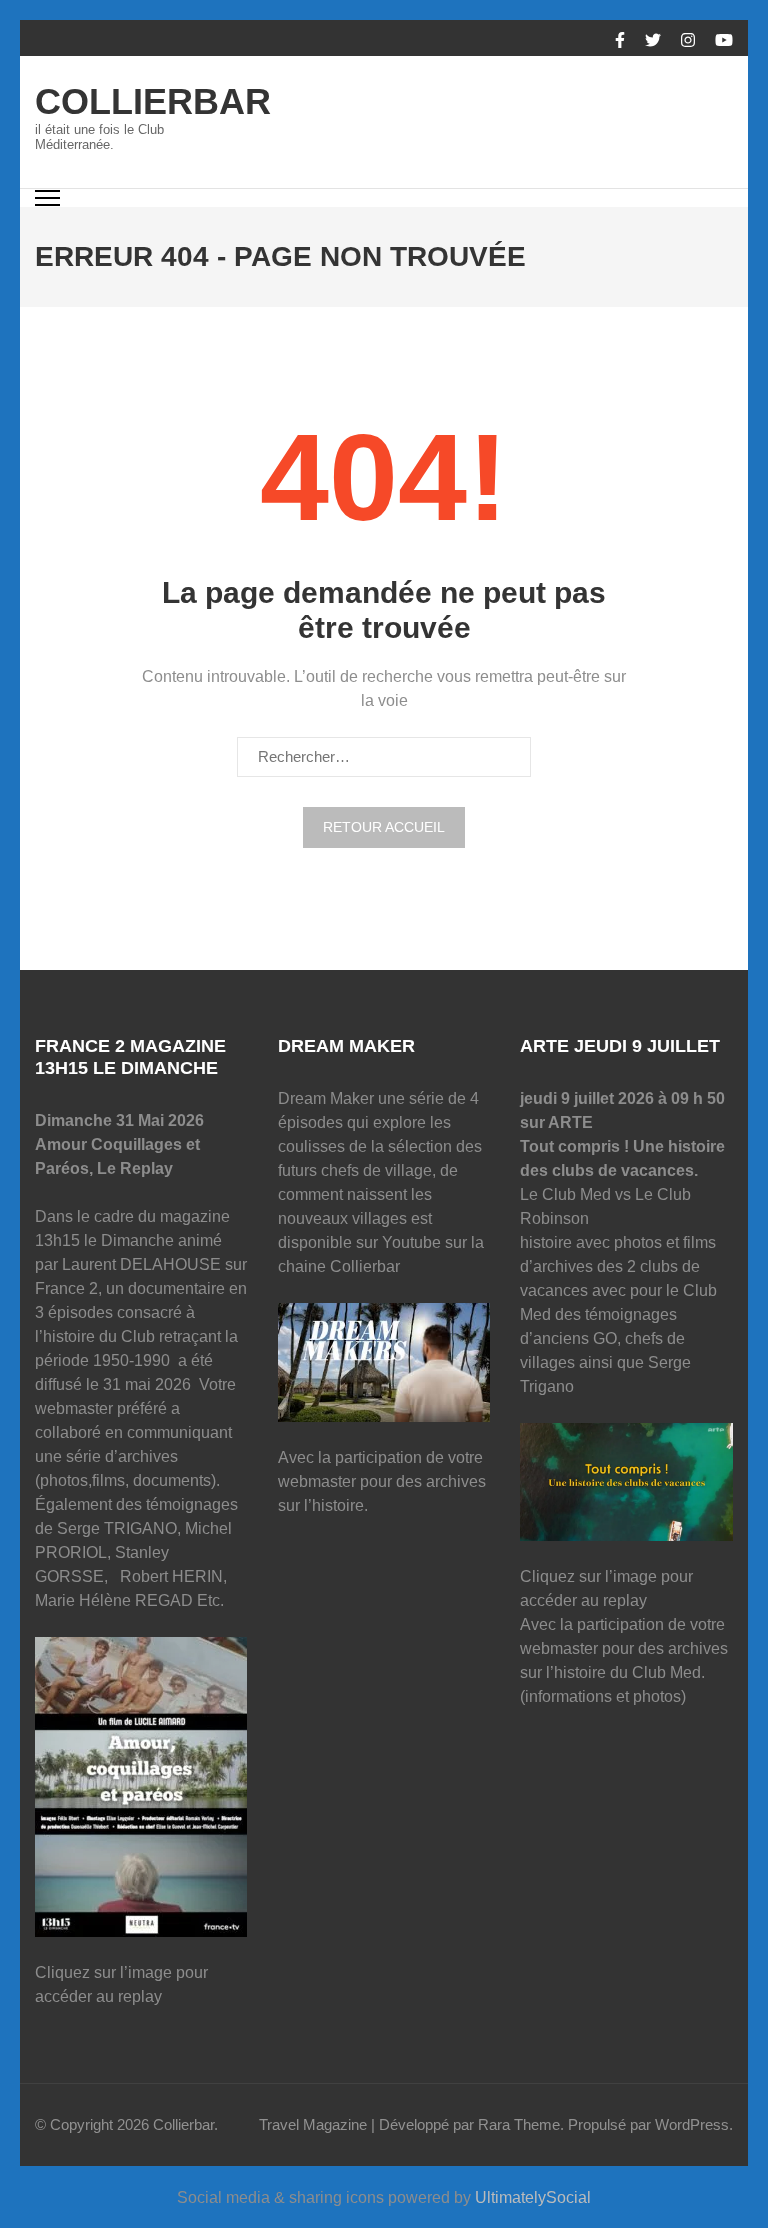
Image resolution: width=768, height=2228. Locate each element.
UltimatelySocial (533, 2197)
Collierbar (153, 101)
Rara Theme (519, 2124)
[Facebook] (620, 41)
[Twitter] (653, 41)
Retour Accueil (384, 827)
